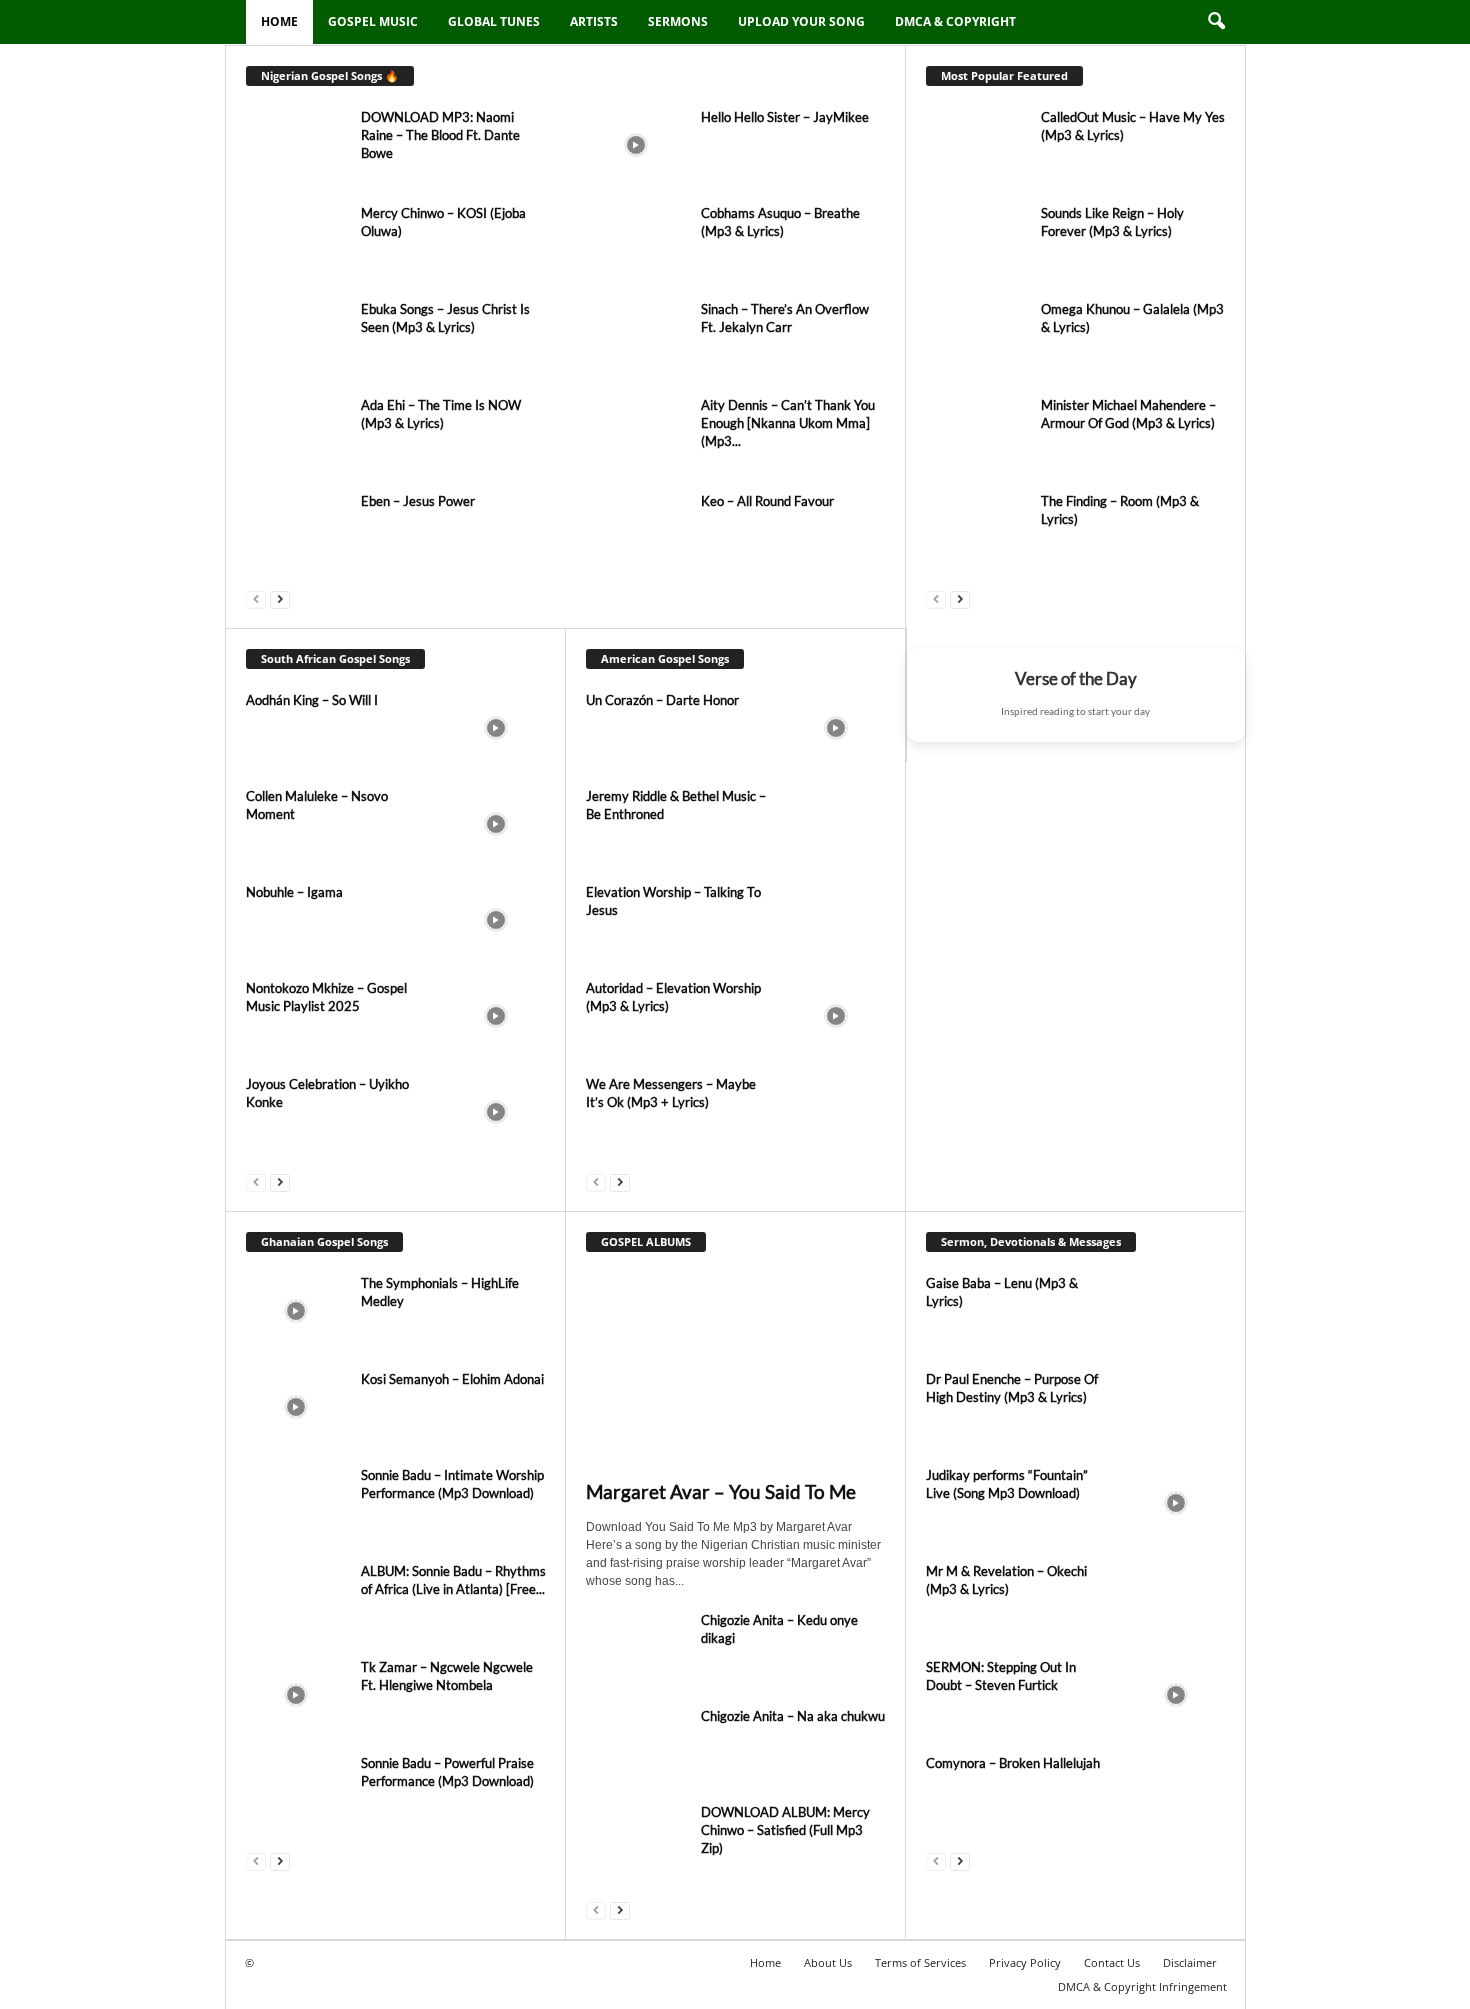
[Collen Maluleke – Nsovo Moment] (496, 824)
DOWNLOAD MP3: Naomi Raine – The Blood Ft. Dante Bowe (440, 135)
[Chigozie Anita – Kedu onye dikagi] (636, 1648)
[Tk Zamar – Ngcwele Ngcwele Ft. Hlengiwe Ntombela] (296, 1695)
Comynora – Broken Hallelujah (1013, 1763)
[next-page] (280, 598)
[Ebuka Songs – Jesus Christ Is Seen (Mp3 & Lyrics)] (296, 337)
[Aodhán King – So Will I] (496, 728)
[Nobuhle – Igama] (496, 920)
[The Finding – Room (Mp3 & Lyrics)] (976, 529)
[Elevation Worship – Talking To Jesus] (836, 920)
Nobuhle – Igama (294, 892)
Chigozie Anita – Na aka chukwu (793, 1716)
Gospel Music (373, 21)
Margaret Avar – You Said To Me (721, 1491)
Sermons (678, 21)
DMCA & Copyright (955, 21)
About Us (828, 1962)
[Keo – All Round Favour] (636, 529)
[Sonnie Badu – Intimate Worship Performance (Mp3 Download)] (296, 1503)
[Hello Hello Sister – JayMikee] (636, 145)
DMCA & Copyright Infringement (1142, 1986)
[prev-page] (256, 598)
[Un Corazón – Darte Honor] (836, 728)
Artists (594, 21)
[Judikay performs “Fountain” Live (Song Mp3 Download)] (1176, 1503)
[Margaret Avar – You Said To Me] (736, 1371)
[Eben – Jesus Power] (296, 529)
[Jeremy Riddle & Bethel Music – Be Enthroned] (836, 824)
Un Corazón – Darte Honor (662, 700)
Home (279, 21)
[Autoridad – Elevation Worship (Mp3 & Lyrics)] (836, 1016)
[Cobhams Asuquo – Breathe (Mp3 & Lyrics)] (636, 241)
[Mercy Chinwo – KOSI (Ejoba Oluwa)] (296, 241)
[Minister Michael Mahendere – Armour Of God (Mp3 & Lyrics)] (976, 446)
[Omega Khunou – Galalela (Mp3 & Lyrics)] (976, 350)
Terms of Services (920, 1962)
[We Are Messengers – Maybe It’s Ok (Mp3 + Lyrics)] (836, 1112)
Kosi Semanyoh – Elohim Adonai (452, 1379)
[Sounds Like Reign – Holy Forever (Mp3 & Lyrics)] (976, 241)
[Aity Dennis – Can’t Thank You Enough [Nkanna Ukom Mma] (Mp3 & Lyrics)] (636, 433)
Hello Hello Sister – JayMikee (785, 117)
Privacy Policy (1025, 1962)
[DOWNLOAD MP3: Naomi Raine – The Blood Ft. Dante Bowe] (296, 145)
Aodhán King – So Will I (312, 700)
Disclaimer (1190, 1962)
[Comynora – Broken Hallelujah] (1176, 1791)
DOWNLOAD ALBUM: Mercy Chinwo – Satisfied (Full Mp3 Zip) (785, 1830)
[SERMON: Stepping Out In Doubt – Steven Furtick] (1176, 1695)
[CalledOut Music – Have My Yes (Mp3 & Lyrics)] (976, 158)
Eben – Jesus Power (418, 501)
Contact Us (1112, 1962)
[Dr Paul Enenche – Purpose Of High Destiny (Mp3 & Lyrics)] (1176, 1407)
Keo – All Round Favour (767, 501)
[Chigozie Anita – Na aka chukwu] (636, 1744)
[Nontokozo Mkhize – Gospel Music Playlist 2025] (496, 1016)
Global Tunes (494, 21)
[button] (1216, 22)
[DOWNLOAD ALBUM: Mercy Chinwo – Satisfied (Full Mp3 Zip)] (636, 1840)
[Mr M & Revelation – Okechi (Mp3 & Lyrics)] (1176, 1599)
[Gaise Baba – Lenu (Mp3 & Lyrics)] (1176, 1311)
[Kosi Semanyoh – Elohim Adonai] (296, 1407)
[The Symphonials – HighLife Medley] (296, 1311)
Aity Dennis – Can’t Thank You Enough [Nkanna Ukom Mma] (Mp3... (788, 423)
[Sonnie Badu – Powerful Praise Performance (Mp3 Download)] (296, 1791)
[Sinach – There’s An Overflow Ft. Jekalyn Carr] (636, 337)
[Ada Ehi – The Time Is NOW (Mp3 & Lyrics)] (296, 433)
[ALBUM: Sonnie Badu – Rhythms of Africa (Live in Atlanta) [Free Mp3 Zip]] (296, 1599)
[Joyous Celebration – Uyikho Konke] (496, 1112)
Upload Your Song (801, 21)
